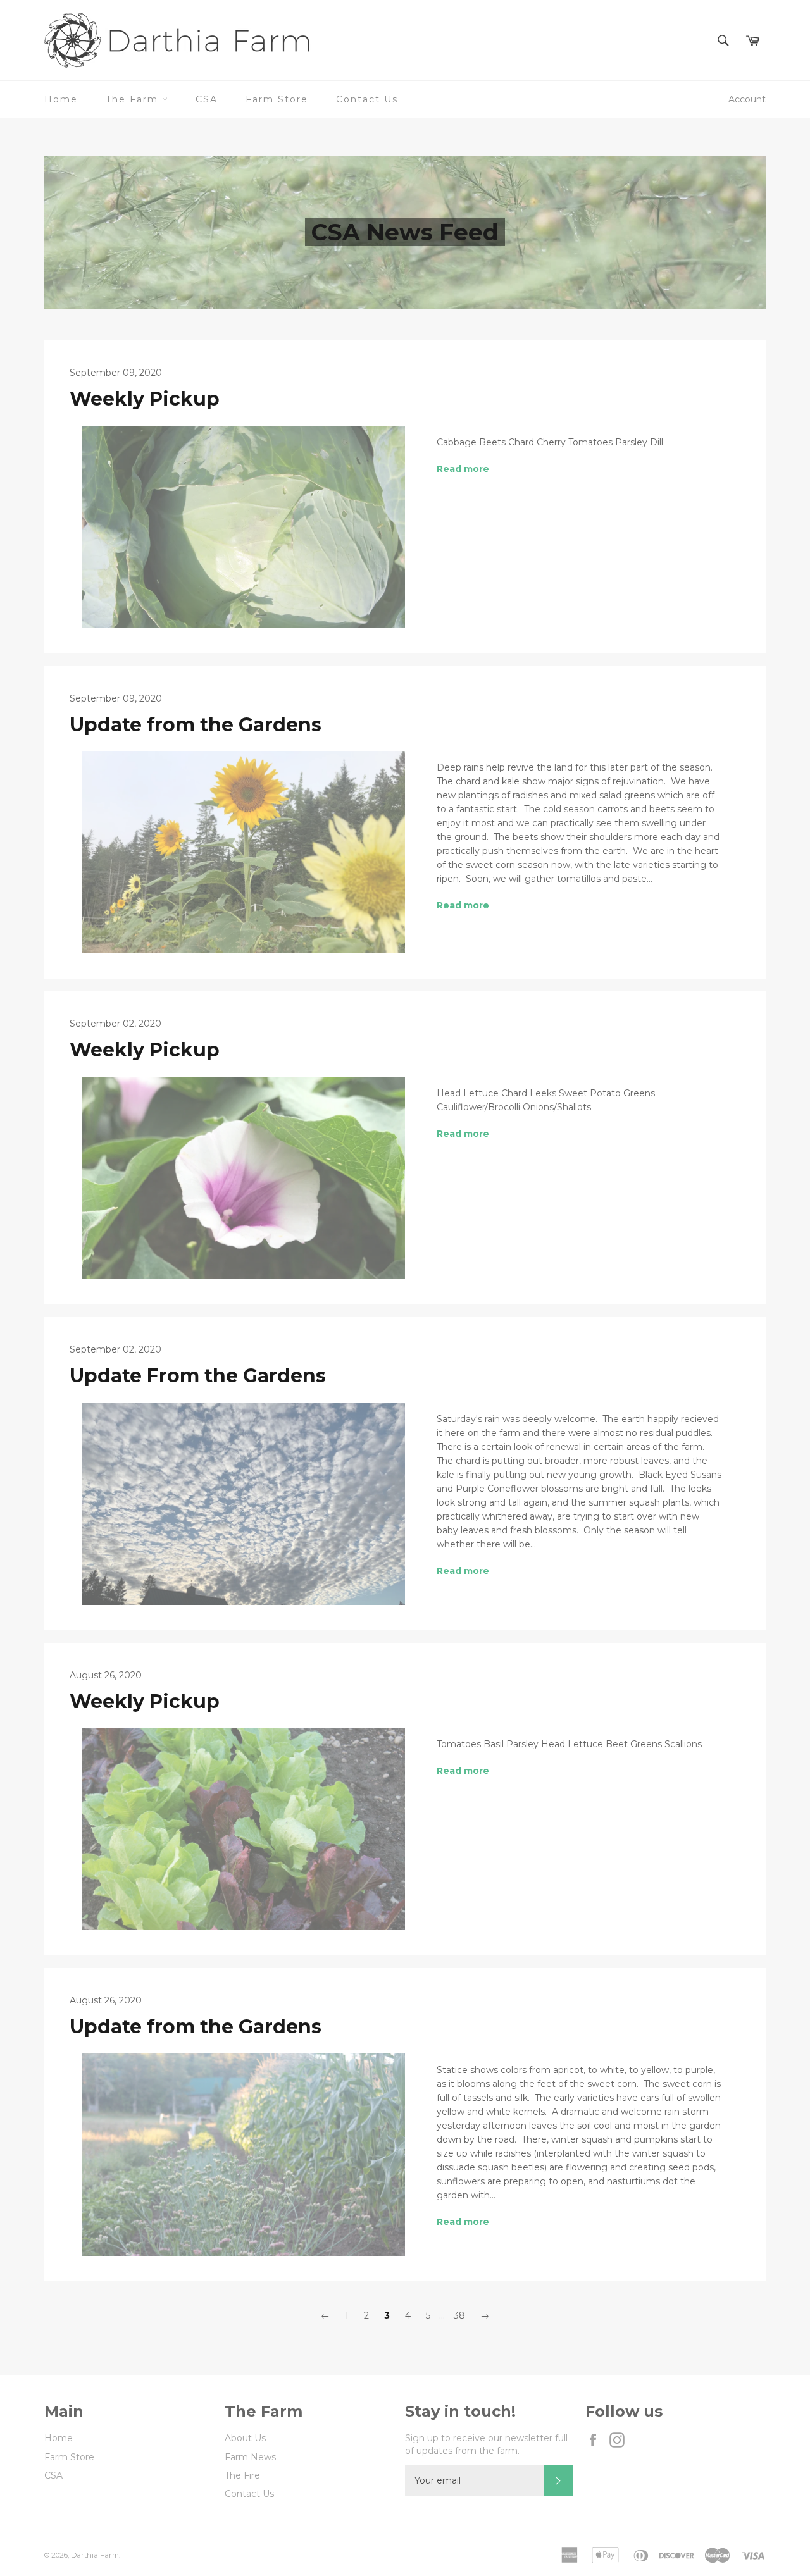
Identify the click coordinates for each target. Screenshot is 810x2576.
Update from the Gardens (196, 725)
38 (459, 2315)
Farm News (250, 2457)
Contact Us (367, 99)
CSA (207, 99)
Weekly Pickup (145, 399)
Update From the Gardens (198, 1376)
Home (61, 99)
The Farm (134, 99)
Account (747, 99)
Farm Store (277, 99)
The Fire (242, 2475)
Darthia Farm (95, 2555)
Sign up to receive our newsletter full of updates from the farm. (486, 2444)
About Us (245, 2438)
